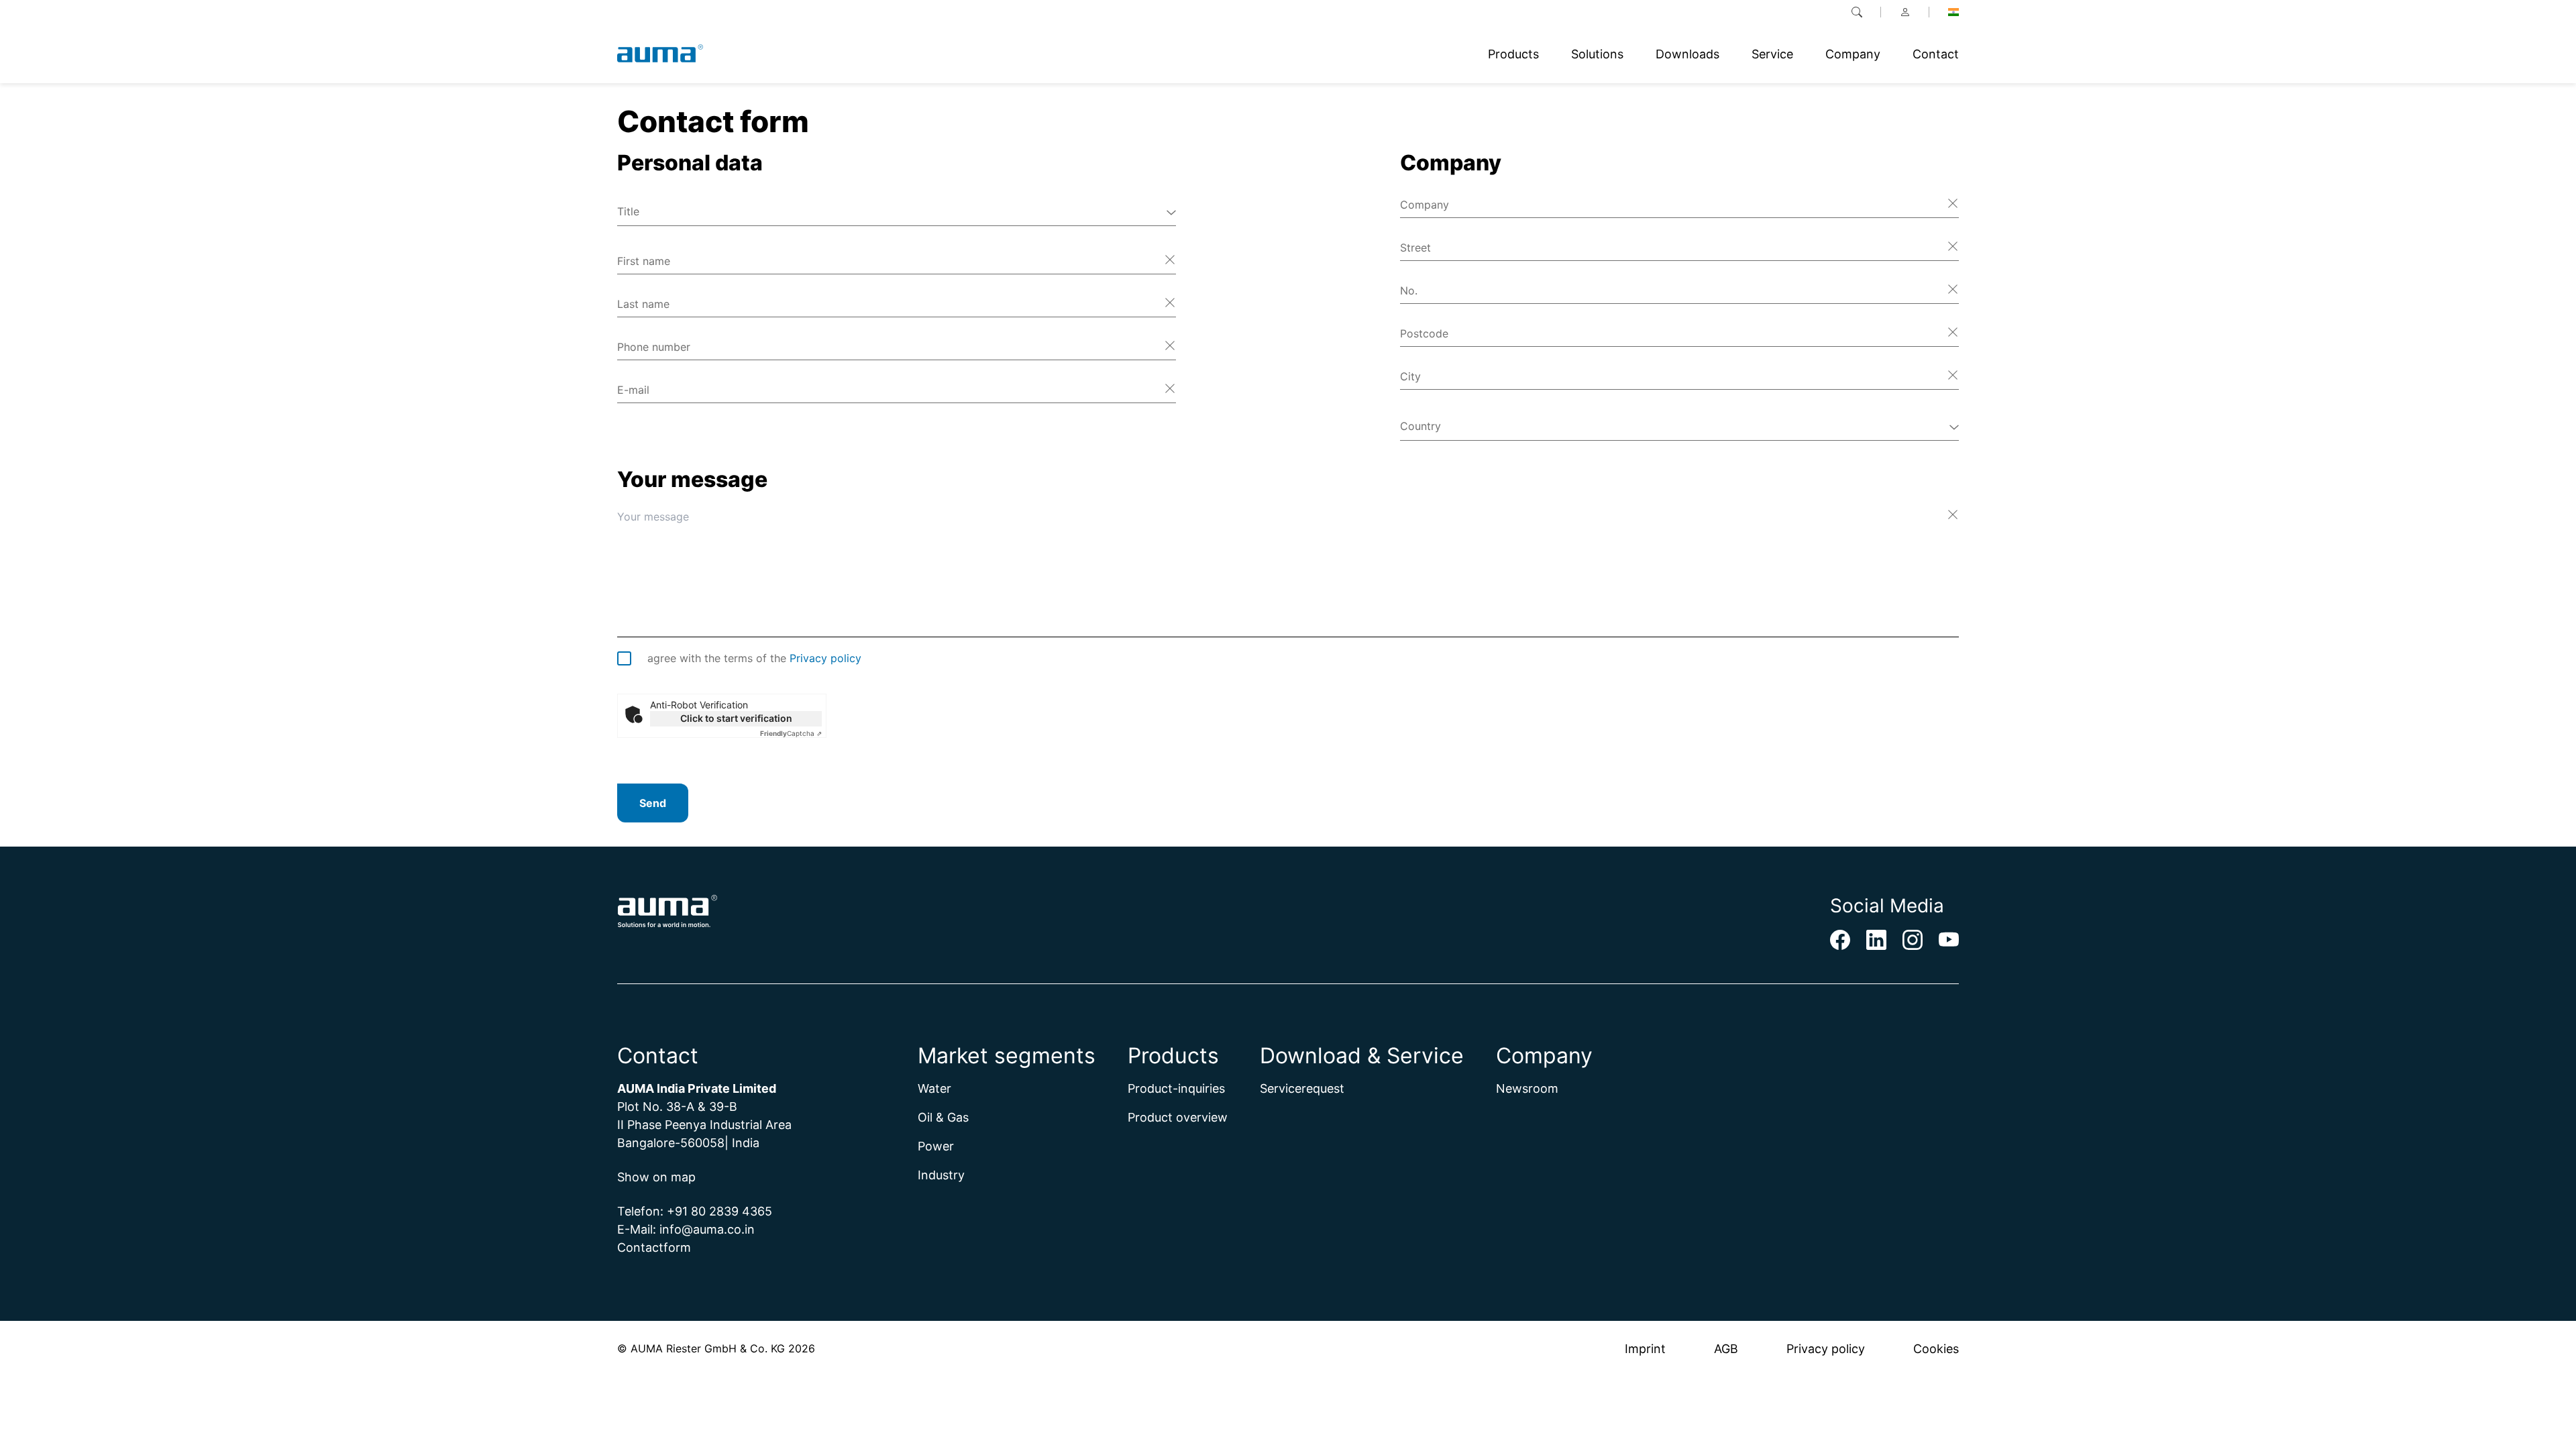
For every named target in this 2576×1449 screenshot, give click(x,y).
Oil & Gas (943, 1117)
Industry (941, 1175)
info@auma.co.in (707, 1229)
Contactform (654, 1247)
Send (653, 803)
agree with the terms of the (754, 658)
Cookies (1936, 1349)
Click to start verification (736, 718)
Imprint (1645, 1349)
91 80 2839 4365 (723, 1211)
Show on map (656, 1177)
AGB (1726, 1349)
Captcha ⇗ (791, 733)
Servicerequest (1302, 1088)
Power (936, 1146)
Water (934, 1088)
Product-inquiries (1176, 1088)
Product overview (1178, 1117)
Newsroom (1527, 1088)
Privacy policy (825, 658)
